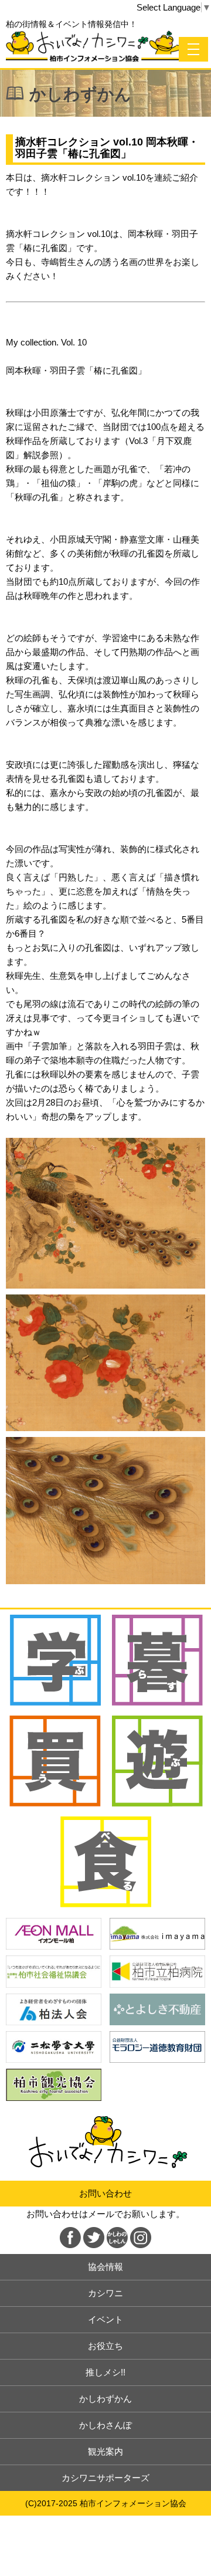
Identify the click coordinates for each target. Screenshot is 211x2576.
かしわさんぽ (105, 2425)
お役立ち (105, 2346)
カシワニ (105, 2293)
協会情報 (105, 2267)
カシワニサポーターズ (105, 2478)
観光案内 (105, 2451)
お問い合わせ (105, 2193)
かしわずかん (105, 2399)
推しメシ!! (105, 2372)
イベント (105, 2319)
